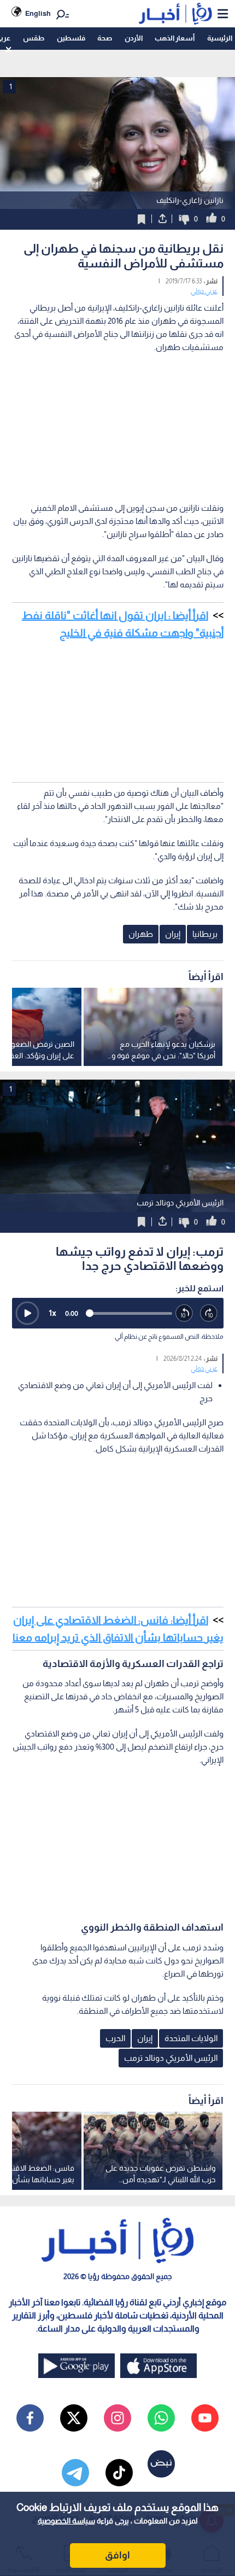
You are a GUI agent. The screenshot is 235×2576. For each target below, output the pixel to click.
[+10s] (209, 1313)
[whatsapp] (161, 2418)
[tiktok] (119, 2473)
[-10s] (184, 1313)
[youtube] (205, 2418)
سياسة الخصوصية (66, 2521)
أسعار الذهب (175, 38)
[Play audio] (27, 1313)
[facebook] (30, 2418)
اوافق (117, 2555)
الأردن (134, 38)
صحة (105, 38)
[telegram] (75, 2473)
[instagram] (117, 2418)
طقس (34, 38)
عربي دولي (204, 291)
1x (52, 1313)
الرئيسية (220, 38)
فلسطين (71, 38)
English (38, 13)
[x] (74, 2418)
